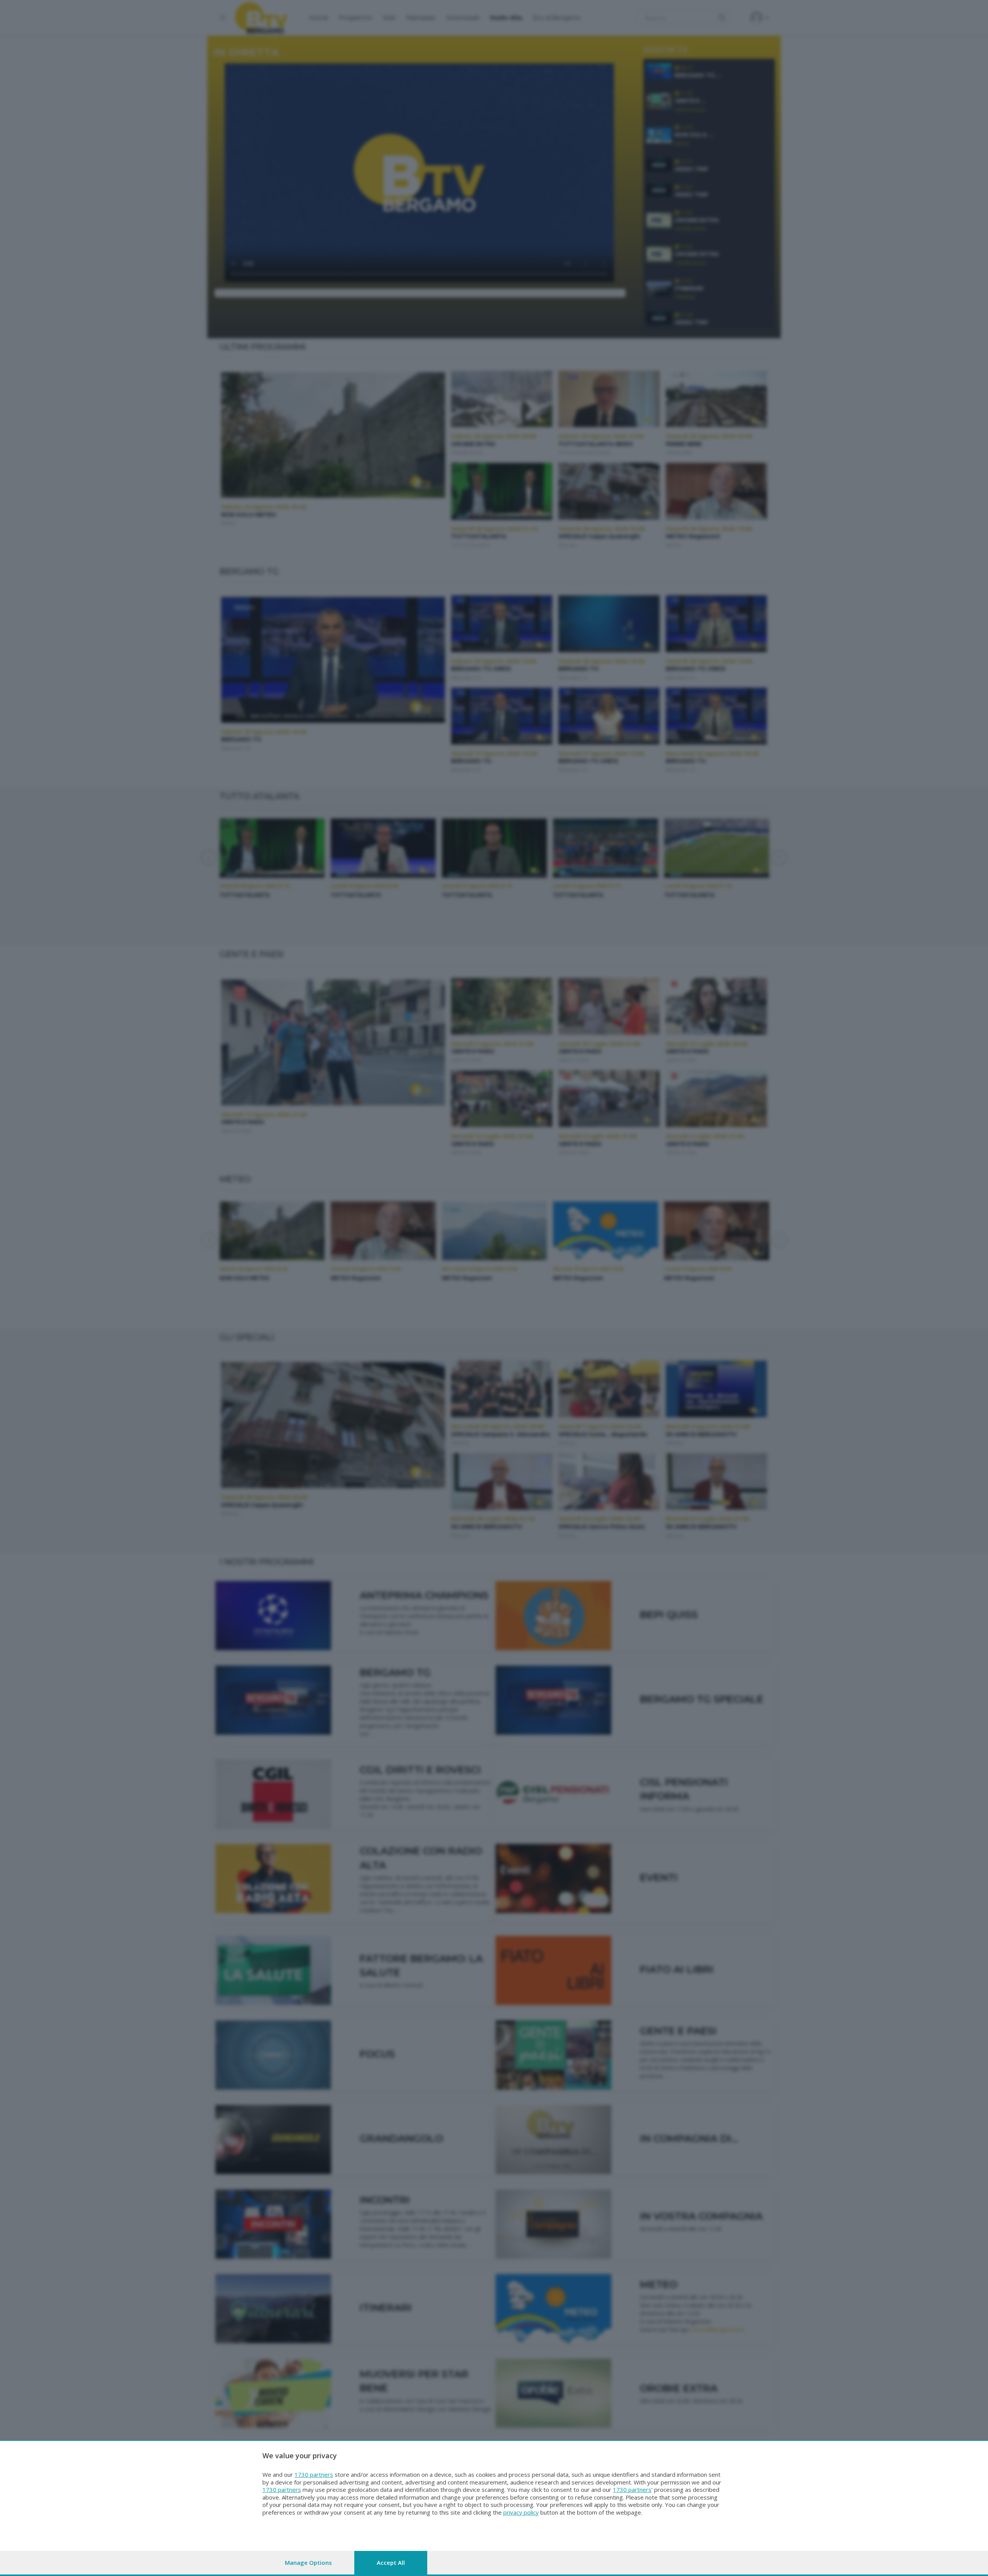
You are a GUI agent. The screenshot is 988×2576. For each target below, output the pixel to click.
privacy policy (521, 2512)
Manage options (308, 2562)
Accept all (391, 2562)
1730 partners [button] (314, 2474)
